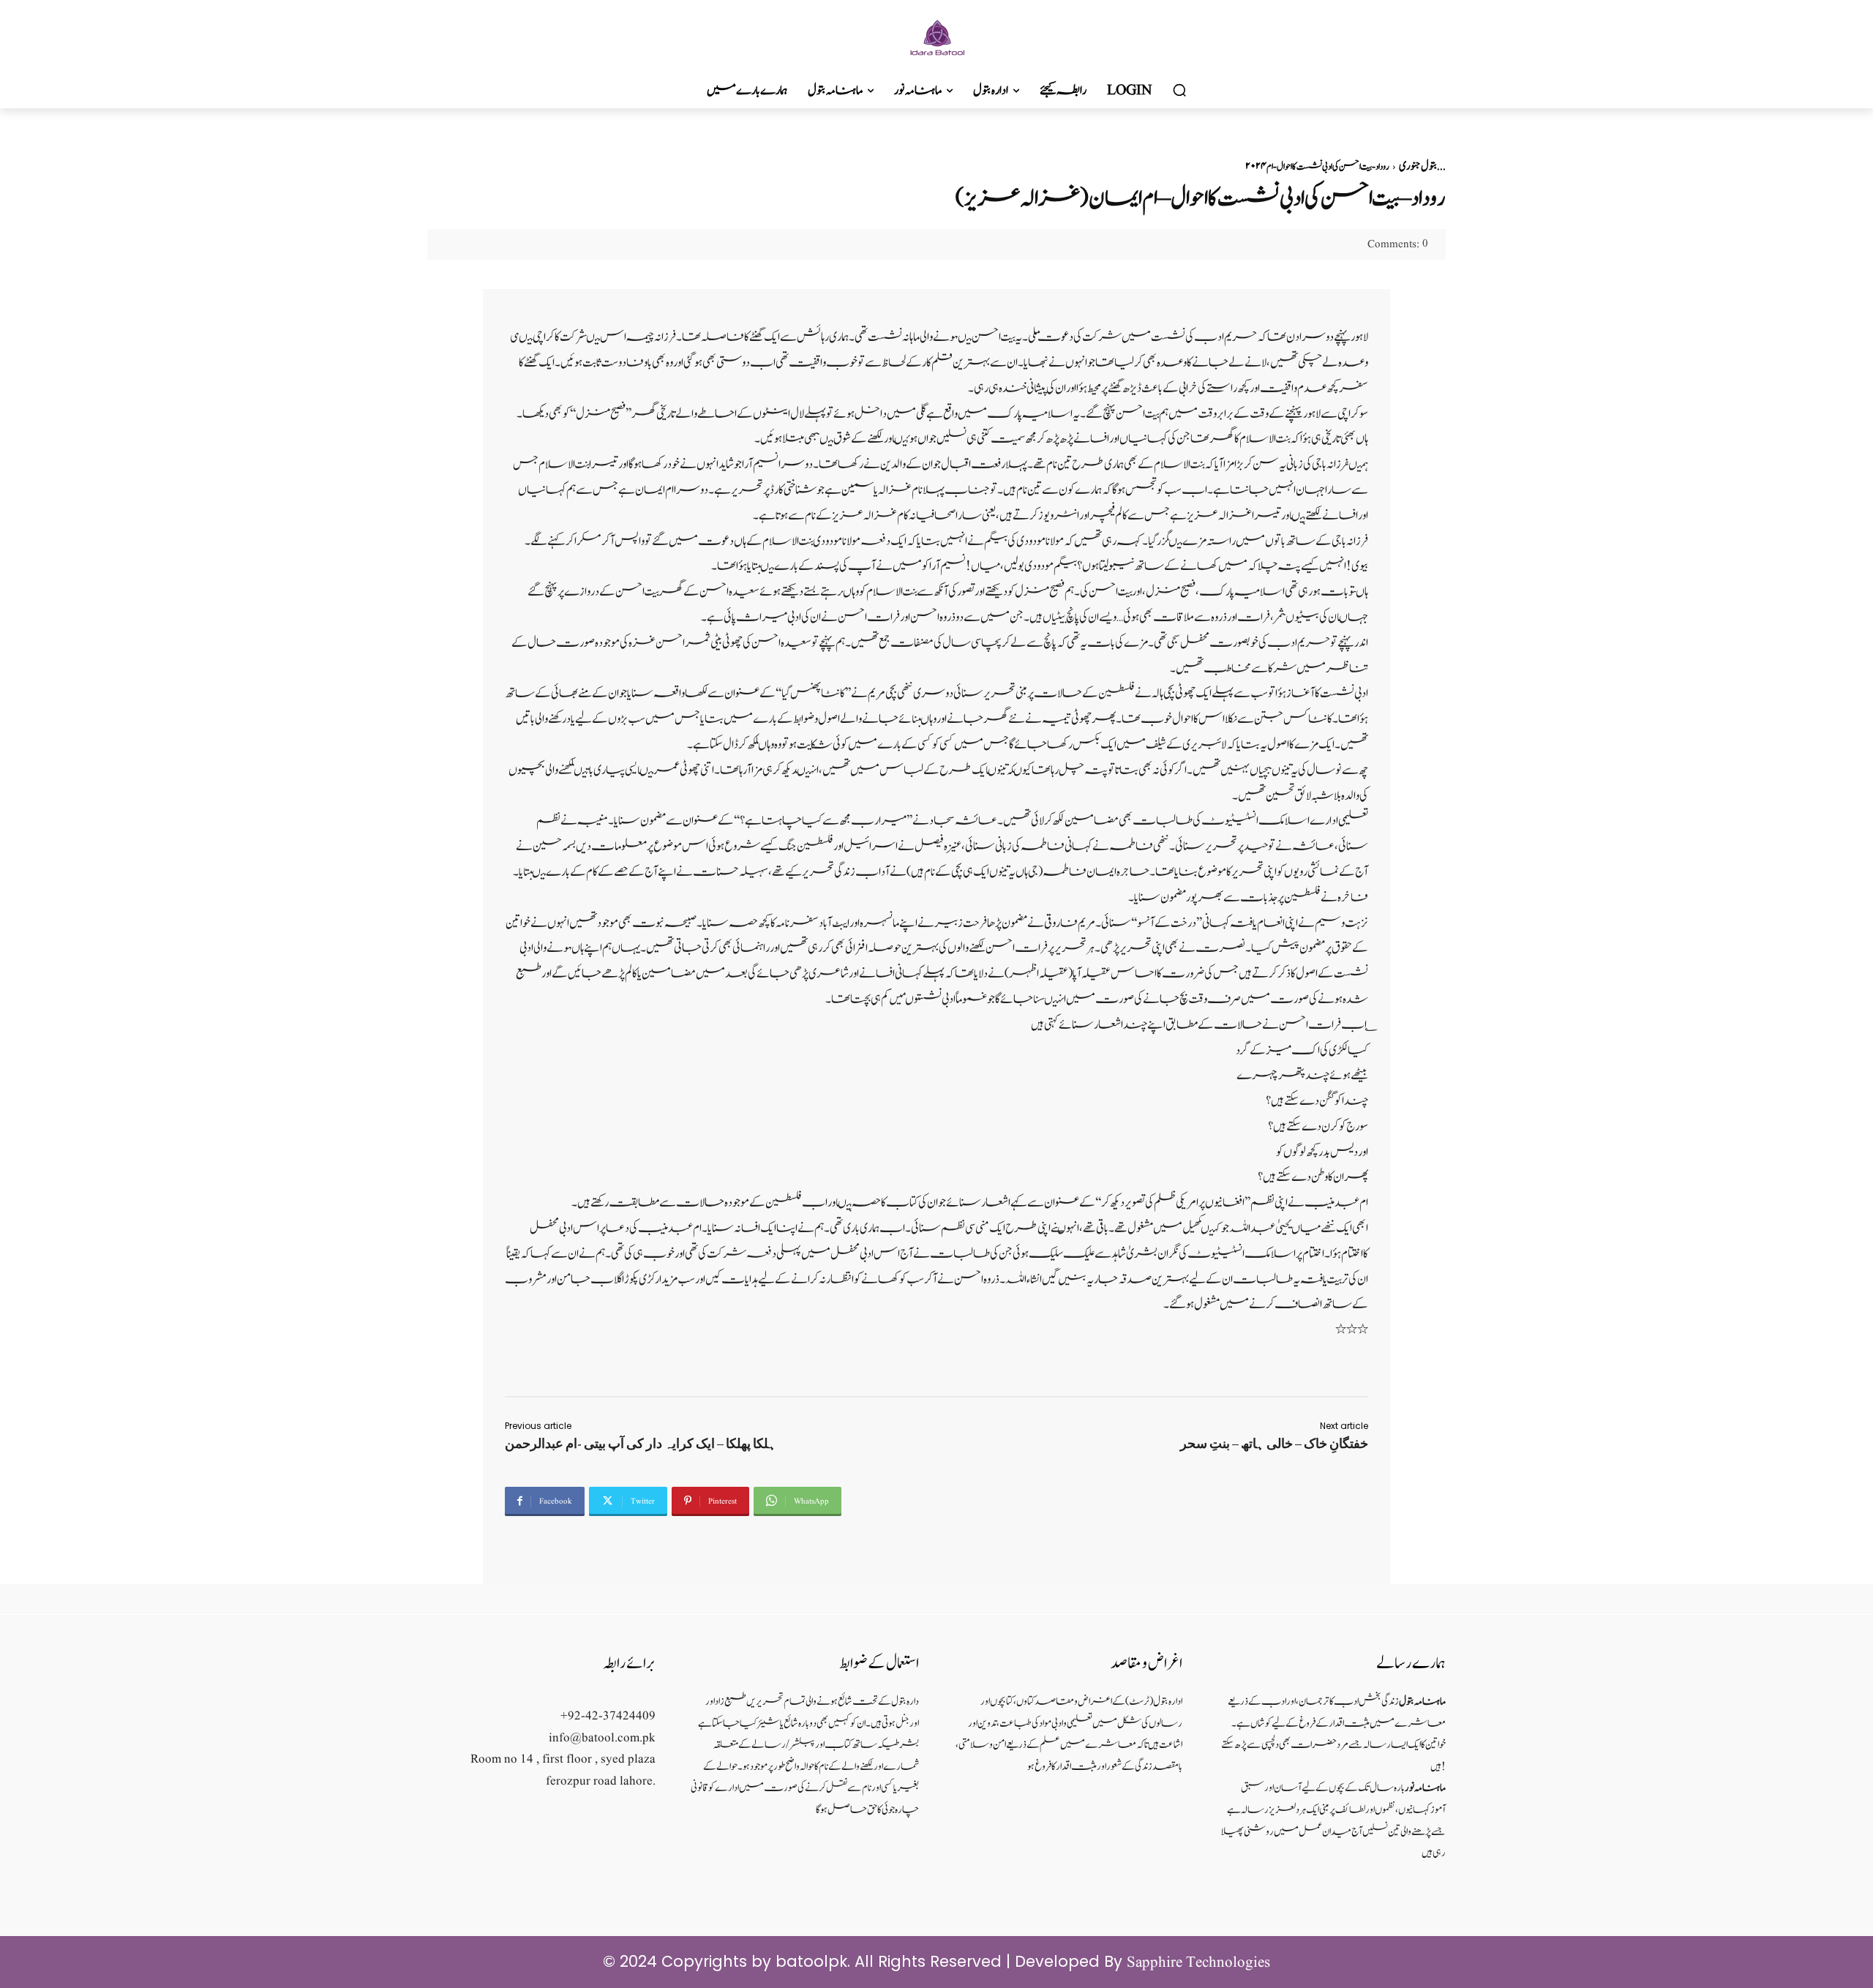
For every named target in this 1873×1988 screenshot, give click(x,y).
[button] (1179, 91)
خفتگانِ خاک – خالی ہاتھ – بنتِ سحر (1274, 1444)
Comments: (1398, 245)
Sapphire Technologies (1198, 1963)
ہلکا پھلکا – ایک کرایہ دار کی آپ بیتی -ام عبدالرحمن (641, 1444)
